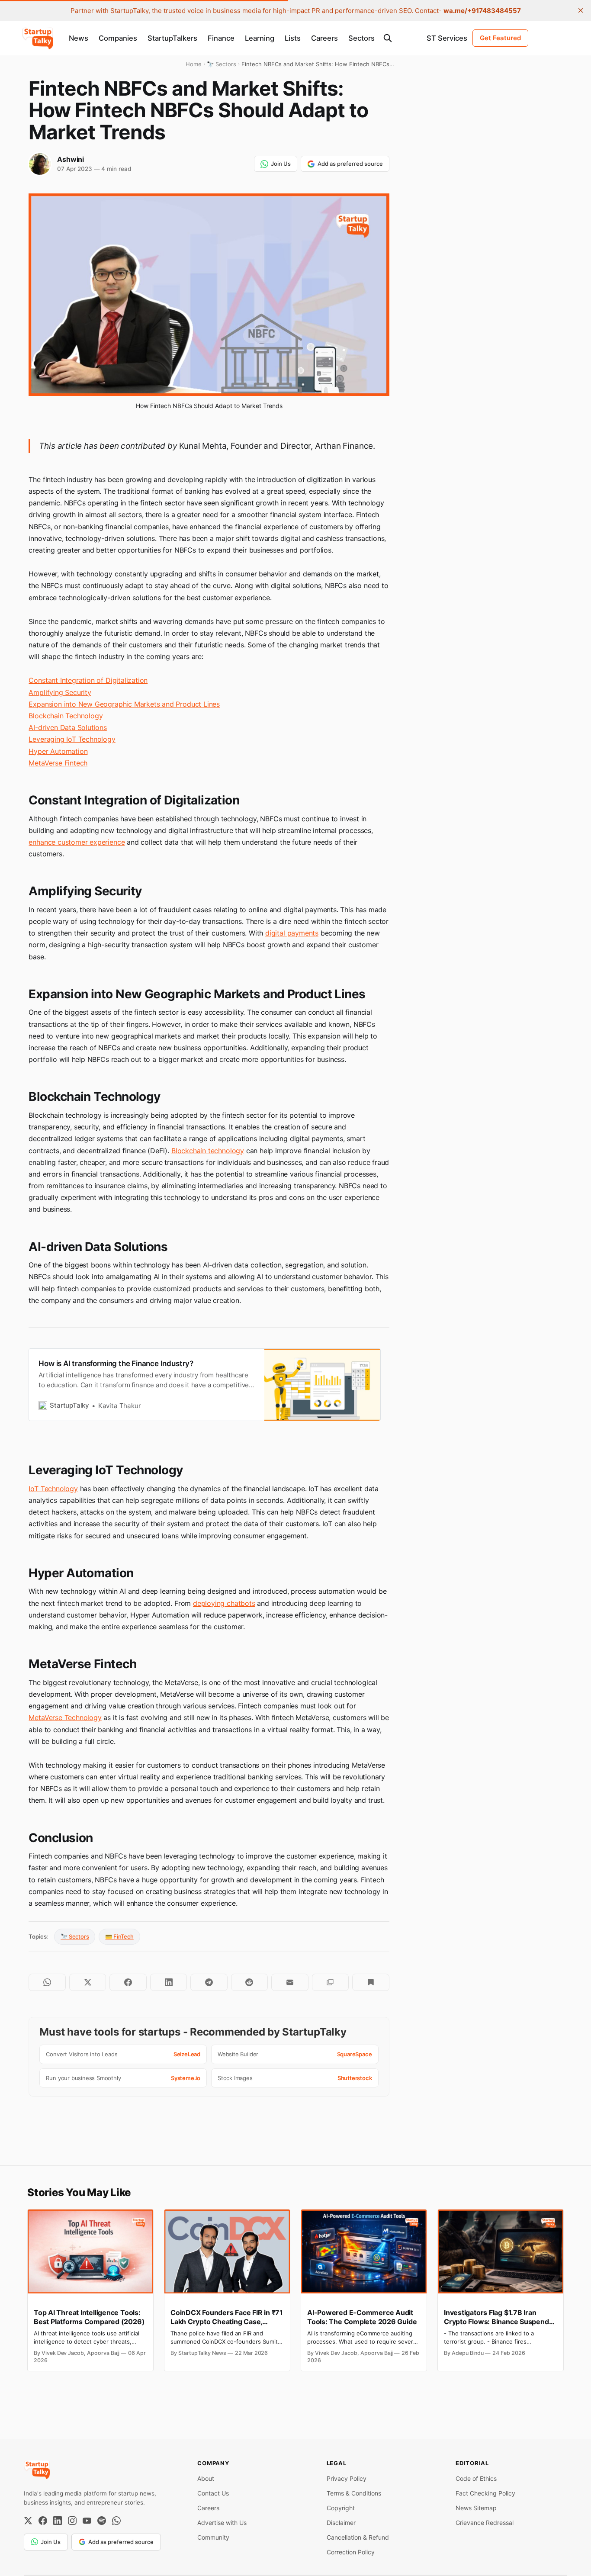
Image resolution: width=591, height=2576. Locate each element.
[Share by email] (290, 1982)
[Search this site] (388, 38)
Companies (118, 38)
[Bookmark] (371, 1982)
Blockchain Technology (66, 716)
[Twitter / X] (28, 2521)
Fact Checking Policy (485, 2493)
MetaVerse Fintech (58, 763)
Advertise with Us (222, 2523)
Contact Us (213, 2493)
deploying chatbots (224, 1603)
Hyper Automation (58, 751)
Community (213, 2537)
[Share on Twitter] (88, 1982)
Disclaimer (341, 2523)
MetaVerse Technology (65, 1717)
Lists (293, 38)
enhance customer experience (77, 842)
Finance (221, 38)
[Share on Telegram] (209, 1982)
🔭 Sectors (75, 1936)
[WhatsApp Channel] (116, 2521)
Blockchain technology (208, 1151)
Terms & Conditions (354, 2493)
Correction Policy (351, 2552)
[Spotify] (102, 2521)
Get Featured (500, 38)
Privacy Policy (347, 2478)
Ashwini (71, 159)
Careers (324, 38)
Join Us (281, 164)
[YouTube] (87, 2521)
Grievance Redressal (485, 2523)
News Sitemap (476, 2508)
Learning (260, 38)
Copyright (341, 2508)
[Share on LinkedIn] (169, 1982)
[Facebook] (43, 2521)
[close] (581, 10)
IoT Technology (53, 1489)
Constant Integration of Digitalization (88, 680)
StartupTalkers (172, 38)
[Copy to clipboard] (330, 1982)
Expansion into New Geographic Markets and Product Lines (124, 704)
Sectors (361, 38)
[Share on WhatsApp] (47, 1982)
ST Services (447, 38)
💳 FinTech (119, 1936)
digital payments (292, 933)
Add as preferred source (350, 164)
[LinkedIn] (58, 2521)
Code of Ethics (476, 2478)
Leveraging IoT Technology (72, 739)
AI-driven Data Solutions (67, 727)
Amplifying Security (60, 692)
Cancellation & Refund (358, 2537)
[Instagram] (72, 2521)
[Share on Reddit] (249, 1982)
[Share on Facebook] (128, 1982)
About (206, 2478)
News (79, 38)
